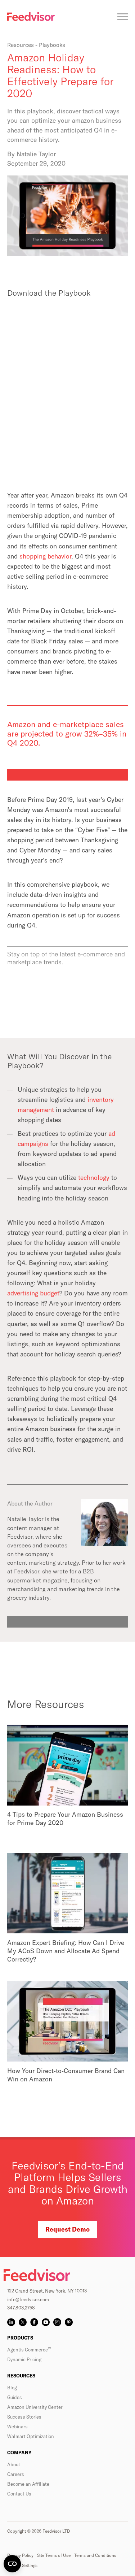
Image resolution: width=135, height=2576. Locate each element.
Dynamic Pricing (24, 2359)
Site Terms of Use (54, 2555)
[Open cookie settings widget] (12, 2564)
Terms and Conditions (95, 2555)
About (14, 2464)
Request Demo (67, 2229)
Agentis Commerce (29, 2350)
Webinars (17, 2427)
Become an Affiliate (28, 2484)
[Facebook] (34, 2322)
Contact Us (19, 2494)
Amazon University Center (35, 2407)
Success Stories (24, 2417)
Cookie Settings (22, 2565)
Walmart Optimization (31, 2436)
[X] (23, 2322)
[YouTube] (46, 2322)
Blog (12, 2388)
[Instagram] (57, 2322)
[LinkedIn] (11, 2322)
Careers (16, 2474)
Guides (15, 2397)
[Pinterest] (69, 2322)
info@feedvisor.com (28, 2299)
